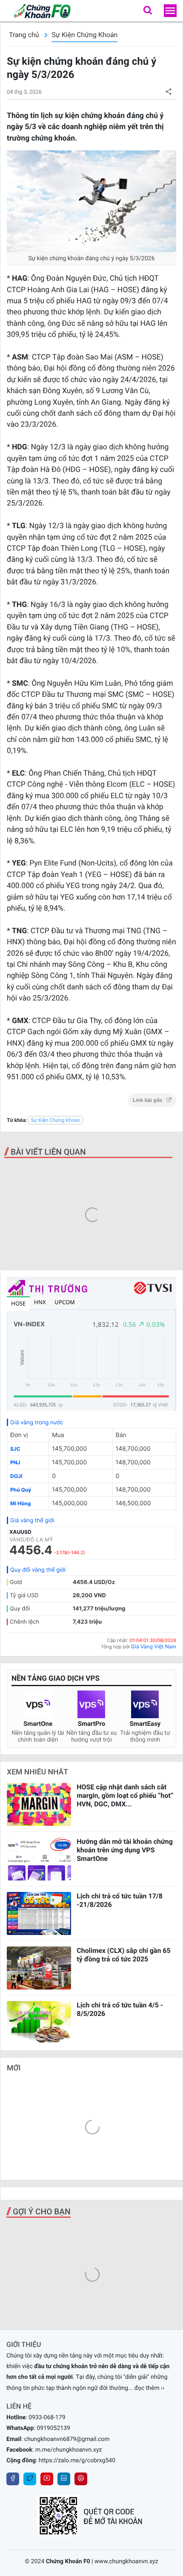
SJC (15, 1449)
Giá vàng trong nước (37, 1423)
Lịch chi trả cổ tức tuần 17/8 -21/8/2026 (120, 1900)
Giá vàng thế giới (32, 1521)
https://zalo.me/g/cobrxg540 (77, 2461)
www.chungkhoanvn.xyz (126, 2562)
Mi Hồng (20, 1503)
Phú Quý (21, 1490)
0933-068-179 (47, 2418)
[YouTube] (47, 2479)
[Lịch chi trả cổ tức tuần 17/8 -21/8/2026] (39, 1913)
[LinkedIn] (64, 2479)
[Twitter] (30, 2479)
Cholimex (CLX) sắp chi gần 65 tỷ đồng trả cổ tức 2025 (123, 1955)
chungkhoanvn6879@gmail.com (67, 2439)
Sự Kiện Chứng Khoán (84, 35)
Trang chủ (24, 35)
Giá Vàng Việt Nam (154, 1646)
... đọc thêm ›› (146, 2388)
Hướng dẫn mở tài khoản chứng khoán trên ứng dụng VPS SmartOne (125, 1850)
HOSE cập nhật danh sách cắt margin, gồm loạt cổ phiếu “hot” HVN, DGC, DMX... (125, 1795)
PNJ (15, 1462)
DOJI (16, 1476)
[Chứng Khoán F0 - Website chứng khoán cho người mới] (38, 11)
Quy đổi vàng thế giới (38, 1570)
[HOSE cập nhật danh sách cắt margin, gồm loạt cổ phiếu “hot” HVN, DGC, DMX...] (39, 1804)
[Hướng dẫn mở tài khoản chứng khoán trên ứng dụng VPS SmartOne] (39, 1859)
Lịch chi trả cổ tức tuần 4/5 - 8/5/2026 (120, 2009)
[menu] (170, 11)
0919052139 (53, 2428)
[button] (148, 11)
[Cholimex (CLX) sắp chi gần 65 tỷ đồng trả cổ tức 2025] (39, 1968)
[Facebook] (13, 2479)
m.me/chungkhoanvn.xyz (69, 2450)
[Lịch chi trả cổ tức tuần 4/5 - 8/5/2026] (39, 2023)
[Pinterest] (81, 2479)
